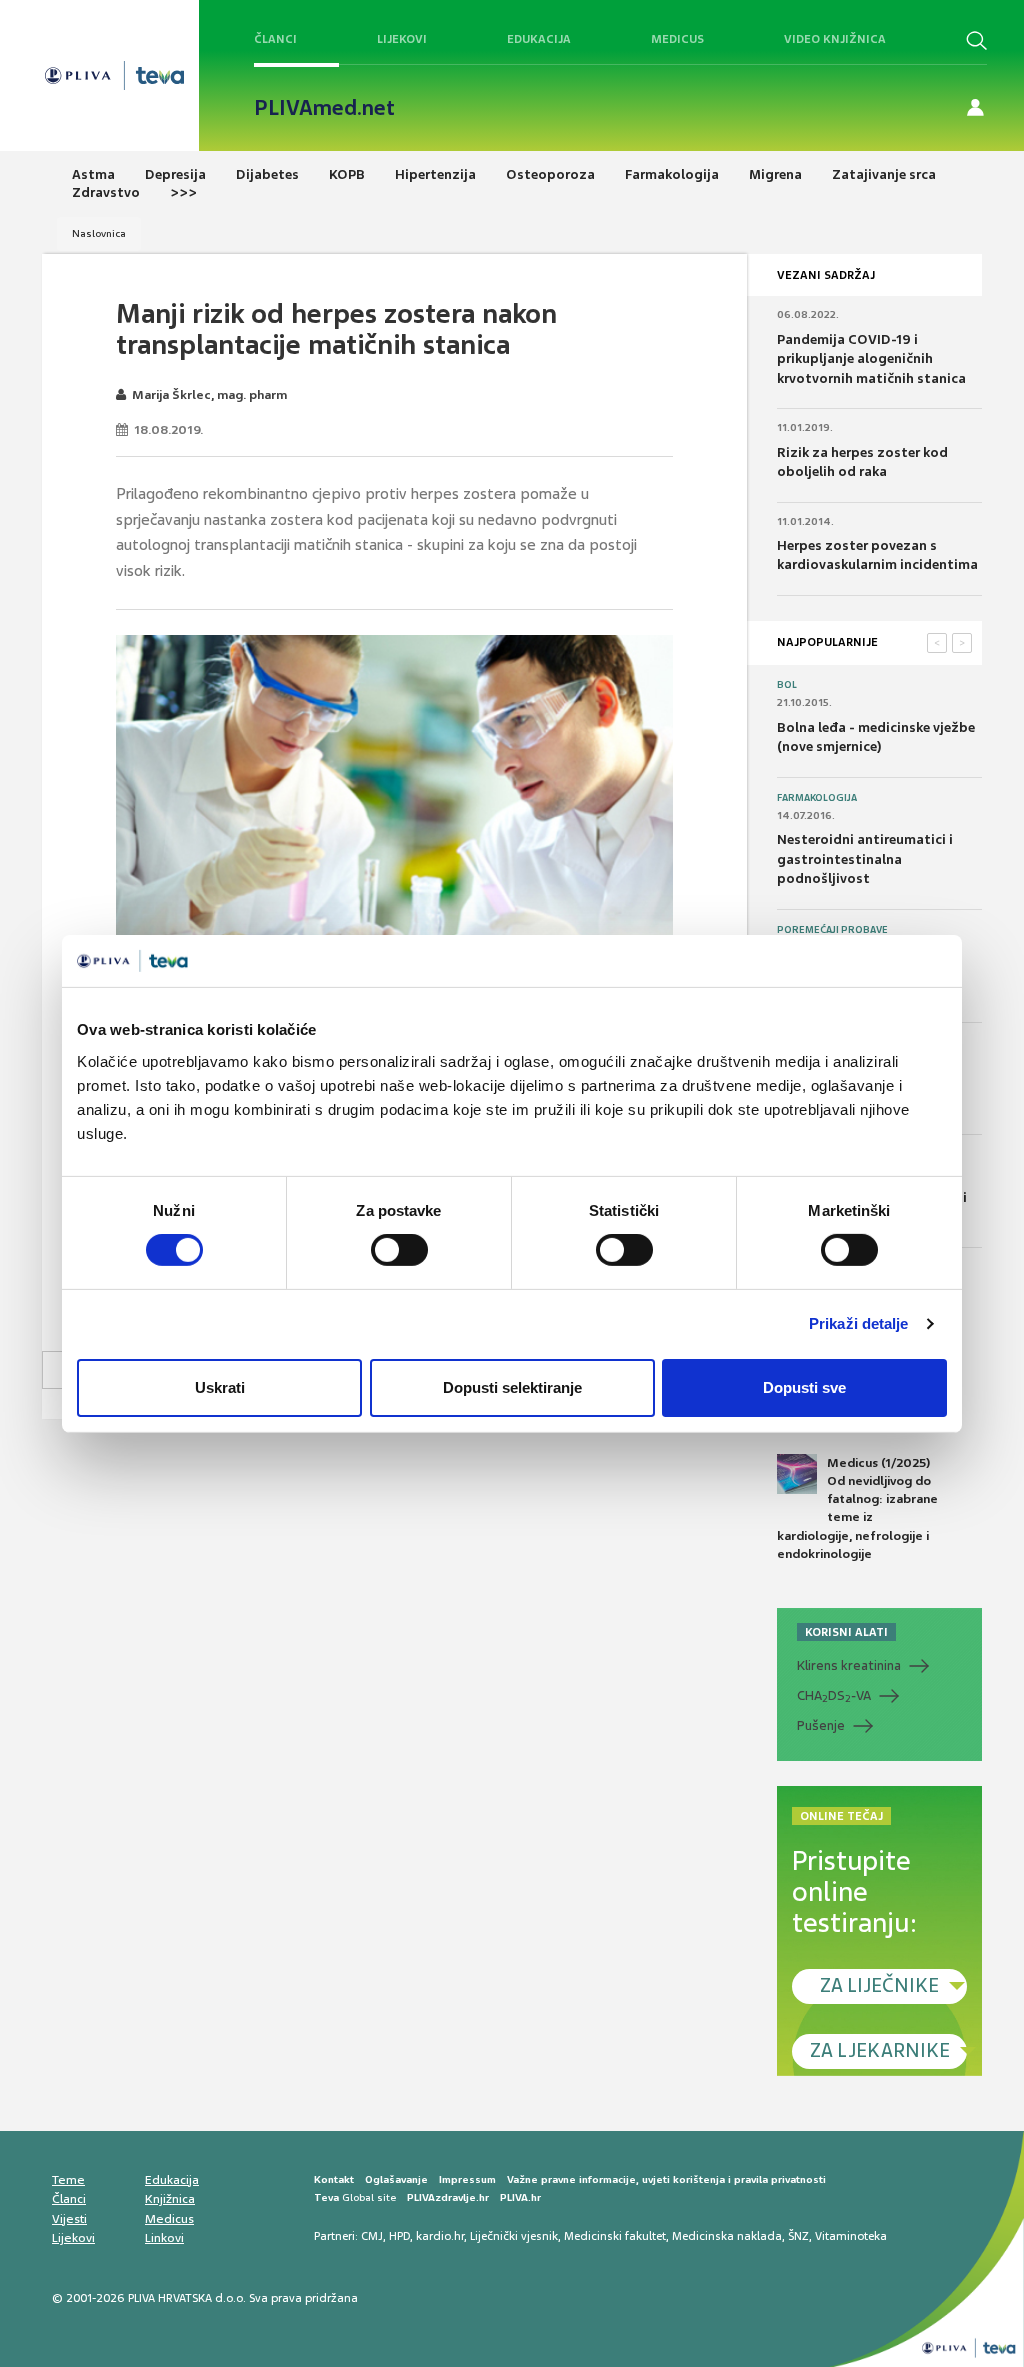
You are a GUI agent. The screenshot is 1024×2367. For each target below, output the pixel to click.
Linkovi (164, 2238)
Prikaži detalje (859, 1323)
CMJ (372, 2236)
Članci (275, 39)
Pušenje (821, 1725)
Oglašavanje (396, 2179)
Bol (787, 685)
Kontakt (334, 2179)
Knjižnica (170, 2199)
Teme (68, 2180)
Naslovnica (99, 233)
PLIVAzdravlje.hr (448, 2197)
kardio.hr (440, 2236)
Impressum (467, 2179)
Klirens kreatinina (849, 1665)
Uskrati (220, 1387)
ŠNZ (798, 2236)
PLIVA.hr (520, 2197)
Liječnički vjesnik (514, 2236)
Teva (326, 2197)
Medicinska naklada (727, 2236)
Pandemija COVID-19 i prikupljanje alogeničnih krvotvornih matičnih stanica (871, 359)
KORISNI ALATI (846, 1632)
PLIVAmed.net (324, 108)
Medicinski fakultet (615, 2236)
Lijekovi (402, 39)
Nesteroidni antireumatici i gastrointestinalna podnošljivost (865, 859)
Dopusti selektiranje (512, 1387)
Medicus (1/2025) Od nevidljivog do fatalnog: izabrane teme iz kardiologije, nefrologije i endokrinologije (857, 1508)
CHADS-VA (834, 1696)
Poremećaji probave (832, 930)
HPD (399, 2236)
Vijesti (69, 2219)
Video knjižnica (835, 39)
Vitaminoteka (851, 2236)
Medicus (677, 39)
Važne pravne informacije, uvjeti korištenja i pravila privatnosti (666, 2179)
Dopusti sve (804, 1387)
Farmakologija (817, 798)
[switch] (399, 1250)
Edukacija (539, 39)
